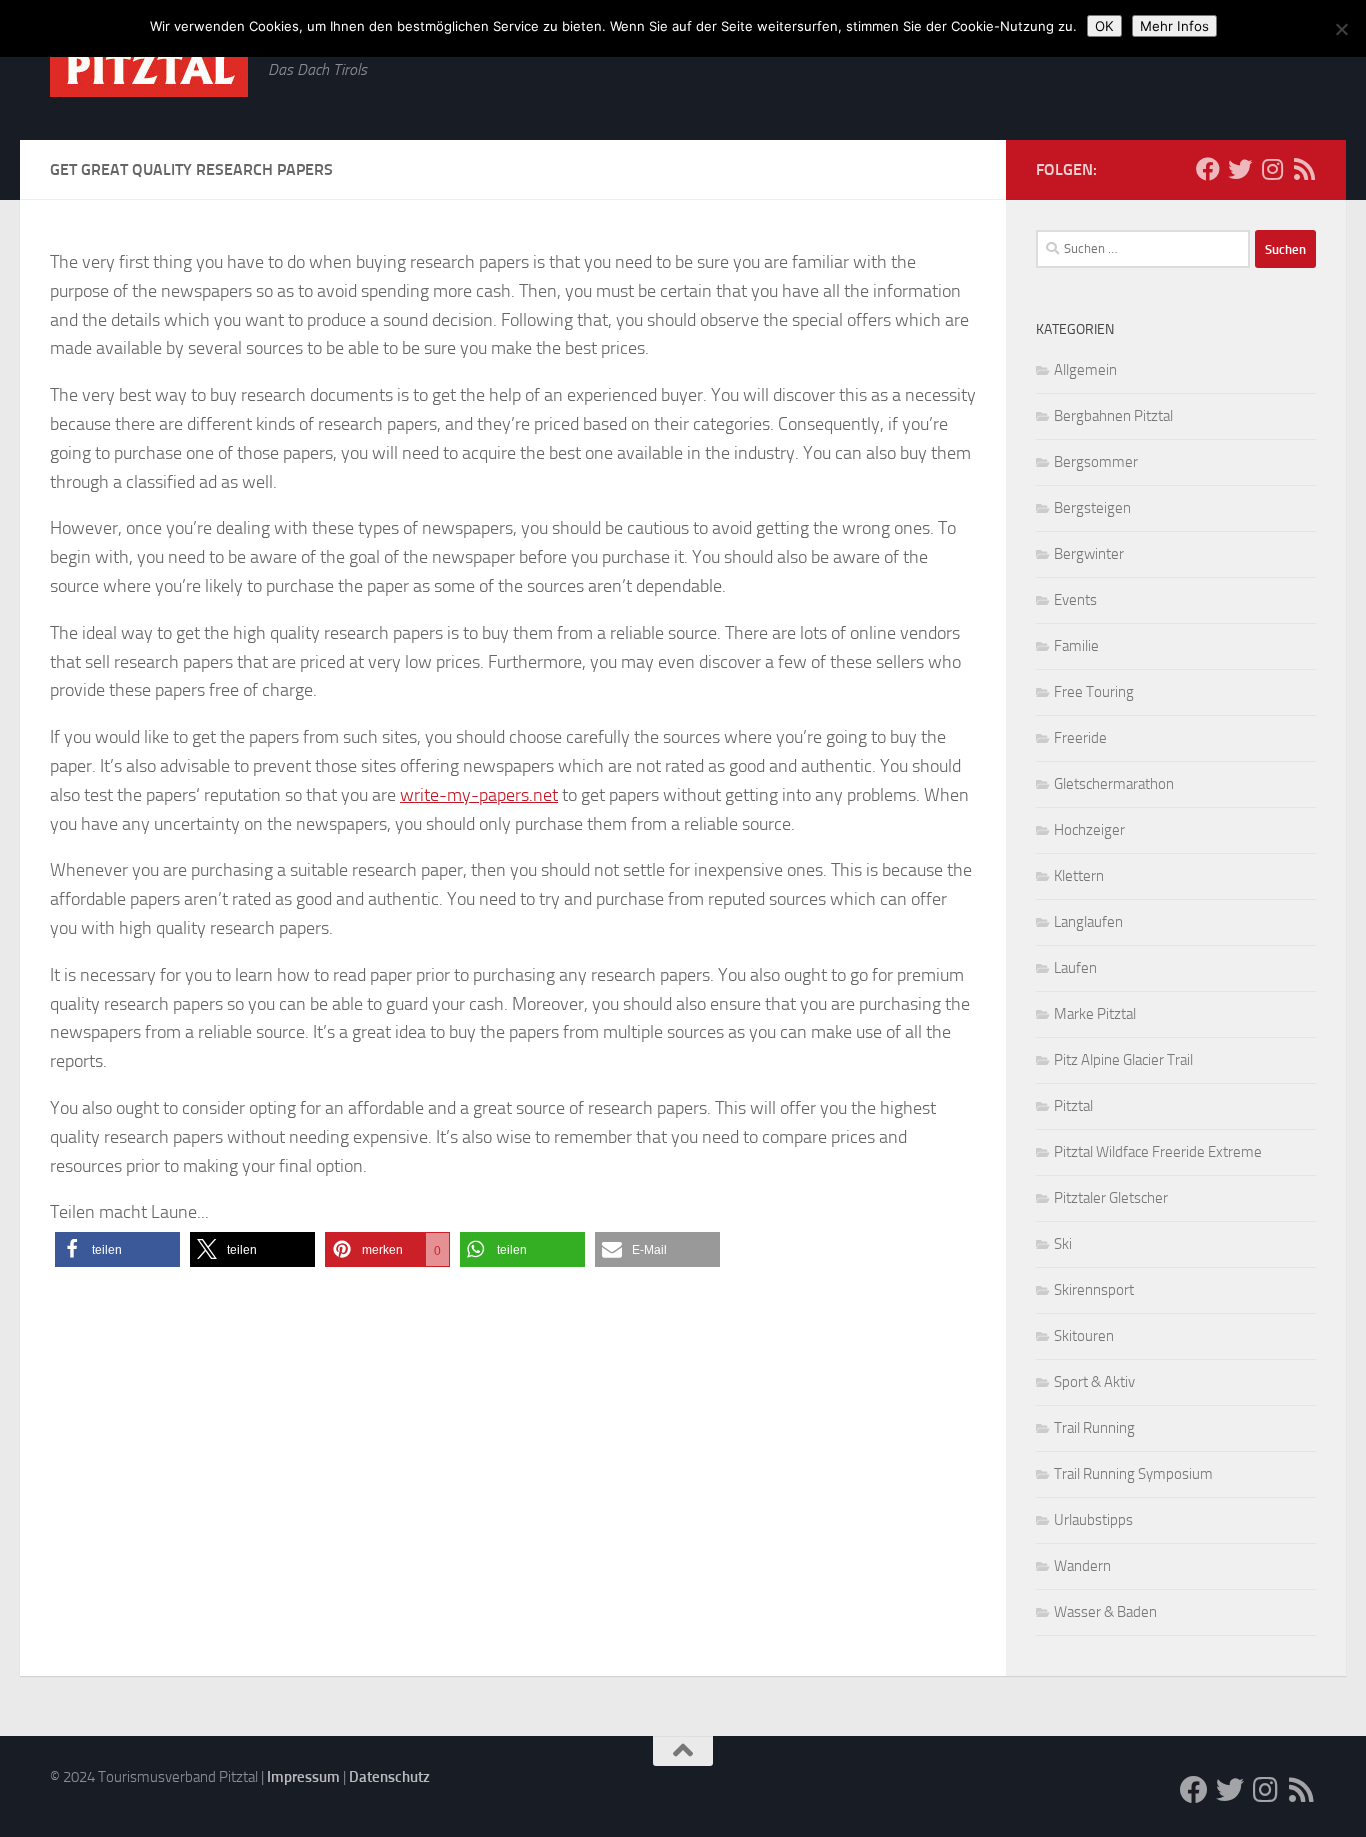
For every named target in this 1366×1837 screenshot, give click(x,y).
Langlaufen (1088, 922)
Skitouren (1084, 1336)
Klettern (1079, 876)
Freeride (1080, 738)
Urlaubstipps (1093, 1520)
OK (1104, 26)
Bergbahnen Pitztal (1113, 416)
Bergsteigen (1092, 508)
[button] (117, 1249)
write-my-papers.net (479, 795)
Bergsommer (1096, 462)
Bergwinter (1089, 554)
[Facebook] (1208, 169)
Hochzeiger (1089, 830)
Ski (1063, 1244)
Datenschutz (389, 1777)
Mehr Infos (1174, 26)
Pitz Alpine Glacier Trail (1123, 1060)
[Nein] (1341, 29)
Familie (1076, 646)
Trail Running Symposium (1133, 1474)
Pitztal (1073, 1106)
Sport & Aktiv (1094, 1382)
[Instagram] (1272, 169)
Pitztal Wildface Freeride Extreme (1158, 1152)
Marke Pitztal (1095, 1014)
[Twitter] (1240, 169)
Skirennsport (1094, 1290)
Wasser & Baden (1105, 1612)
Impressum (303, 1777)
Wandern (1082, 1566)
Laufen (1075, 968)
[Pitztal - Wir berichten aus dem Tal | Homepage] (149, 68)
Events (1075, 600)
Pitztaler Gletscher (1111, 1198)
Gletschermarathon (1114, 784)
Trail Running (1094, 1428)
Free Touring (1094, 692)
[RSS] (1304, 169)
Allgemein (1085, 370)
